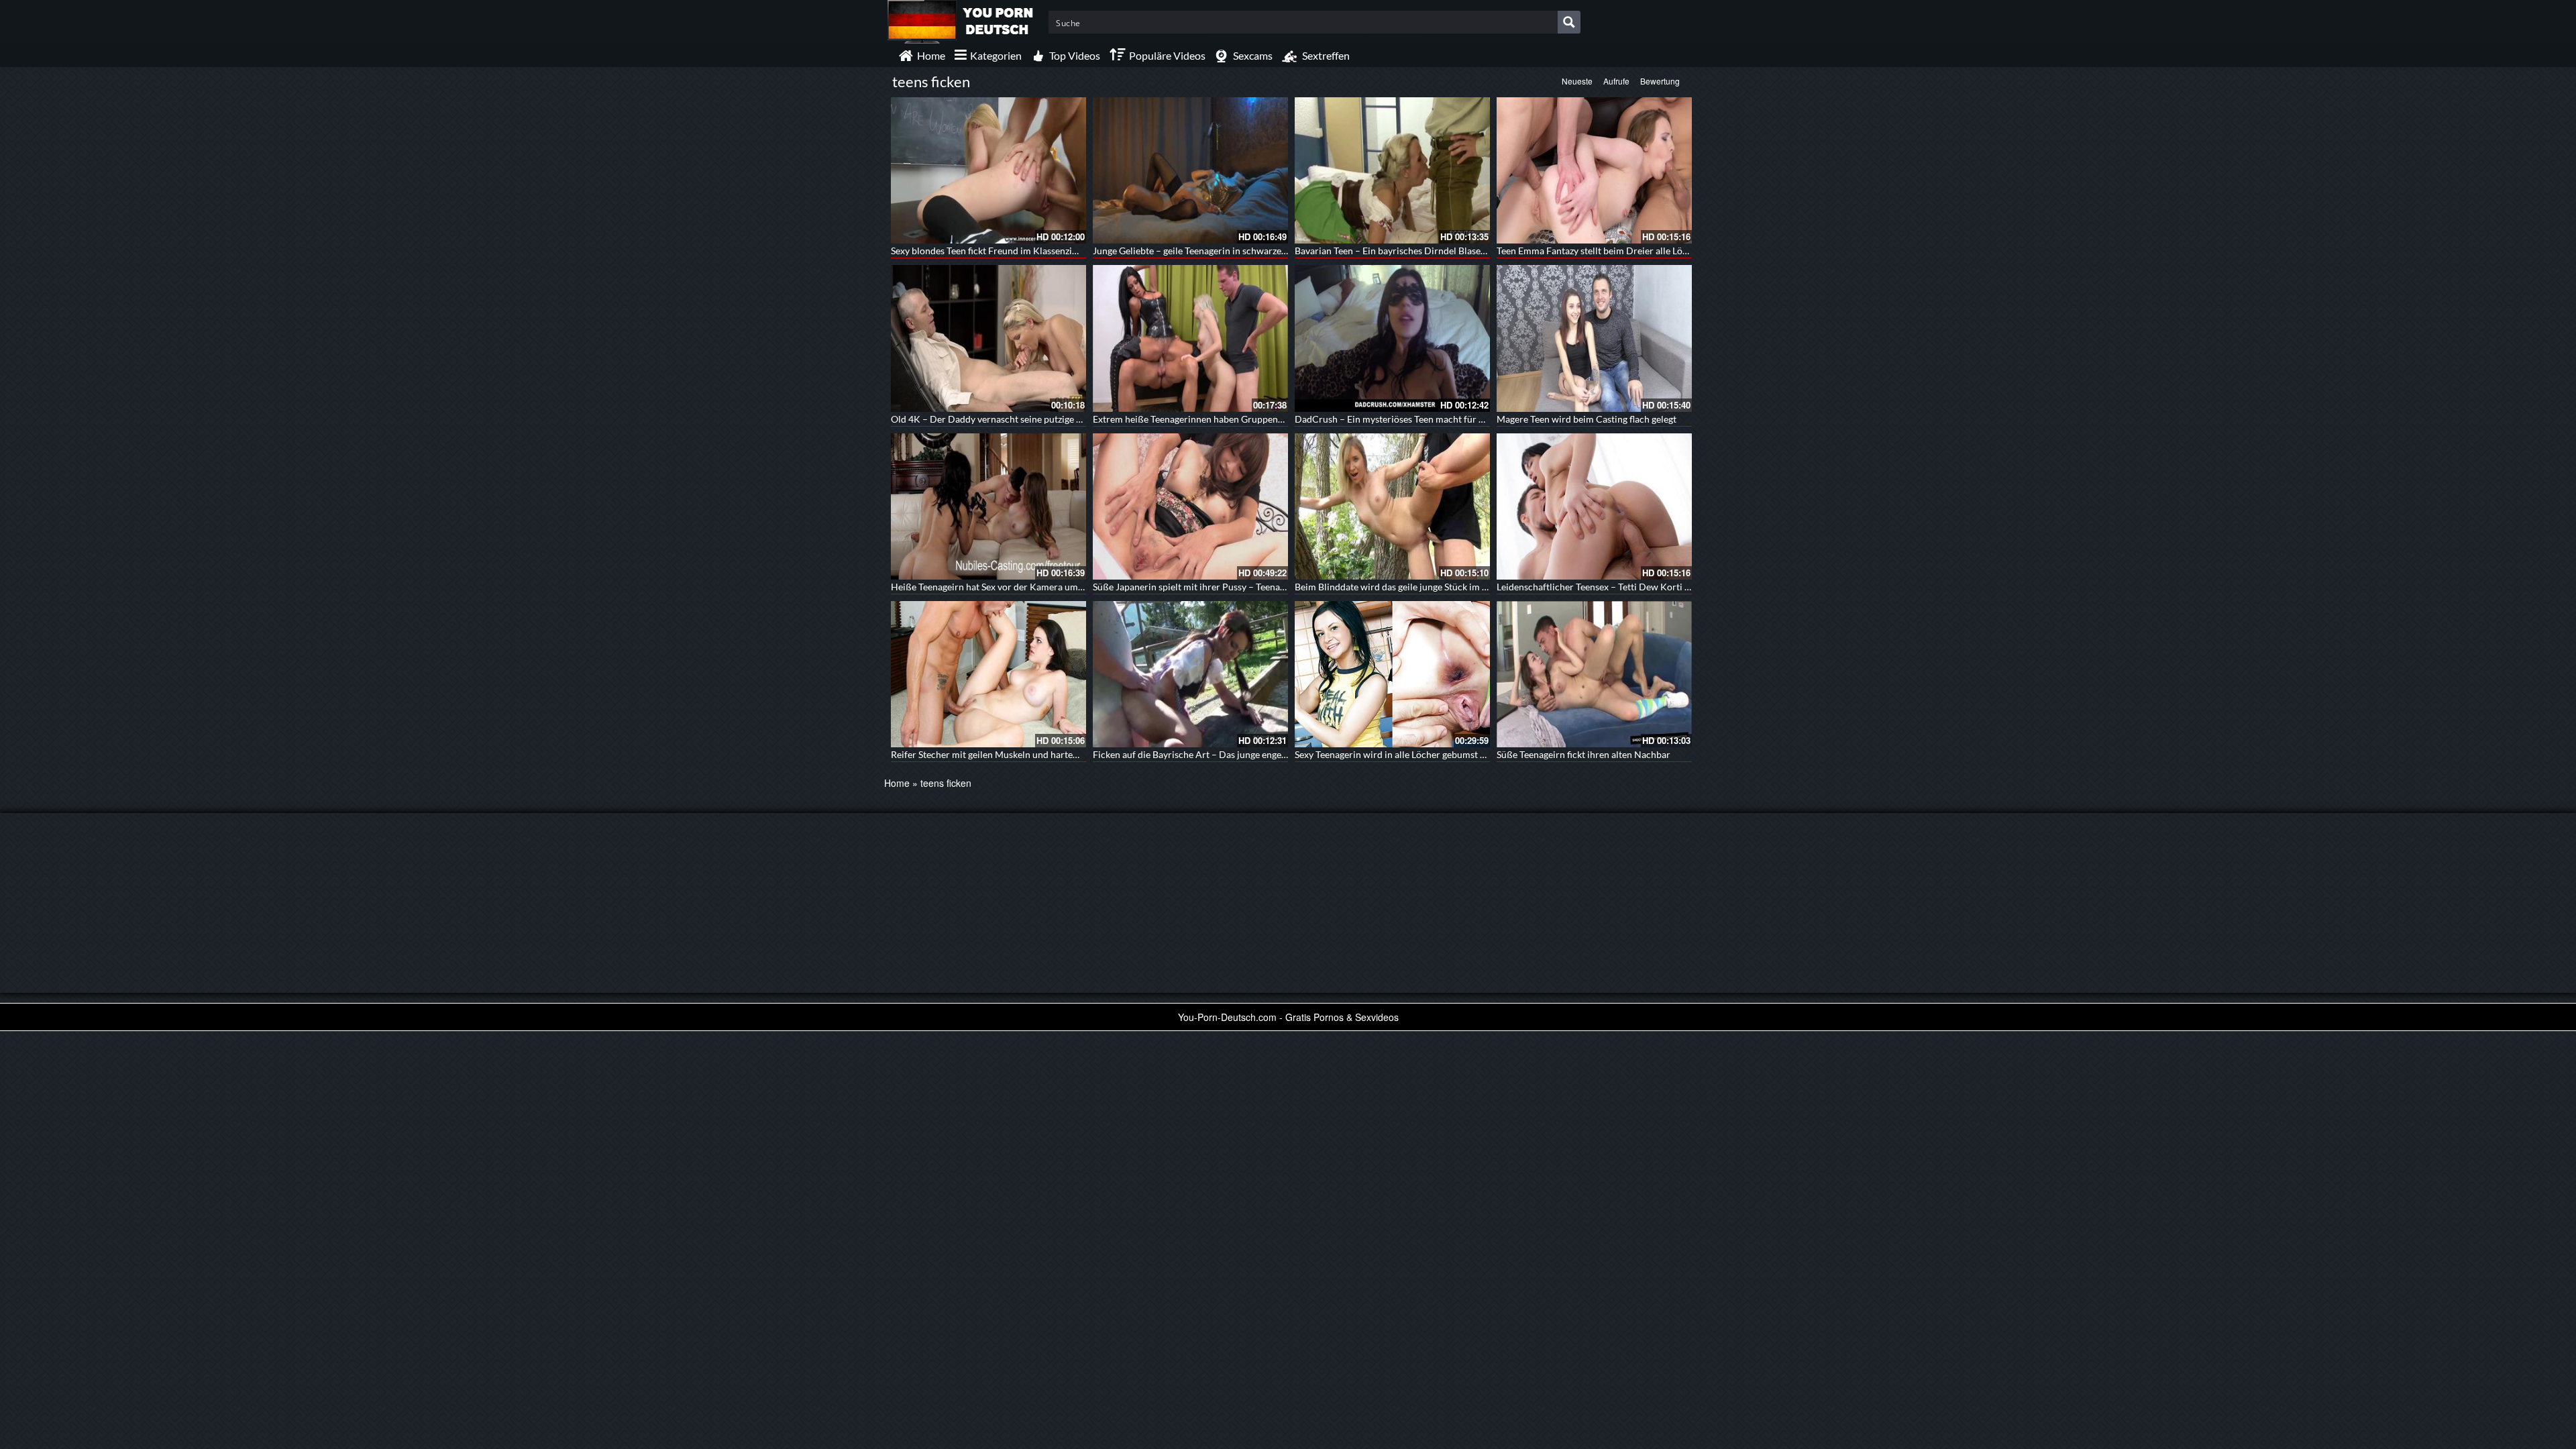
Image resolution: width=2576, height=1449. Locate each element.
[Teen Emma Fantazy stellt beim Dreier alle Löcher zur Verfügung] (1594, 170)
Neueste (1577, 81)
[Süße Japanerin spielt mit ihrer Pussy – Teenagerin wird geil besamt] (1190, 506)
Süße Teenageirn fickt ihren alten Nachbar (1584, 754)
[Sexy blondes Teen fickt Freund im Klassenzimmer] (988, 170)
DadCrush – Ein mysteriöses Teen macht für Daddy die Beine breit (1432, 419)
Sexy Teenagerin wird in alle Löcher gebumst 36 (1393, 754)
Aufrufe (1616, 81)
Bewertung (1660, 81)
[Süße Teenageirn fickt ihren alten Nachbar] (1594, 674)
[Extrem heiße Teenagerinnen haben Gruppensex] (1190, 338)
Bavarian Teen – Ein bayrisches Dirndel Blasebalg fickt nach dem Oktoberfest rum (1463, 251)
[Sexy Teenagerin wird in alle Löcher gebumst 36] (1392, 674)
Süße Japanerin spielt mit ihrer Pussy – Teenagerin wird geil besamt (1232, 587)
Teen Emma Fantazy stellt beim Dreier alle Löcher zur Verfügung (1629, 251)
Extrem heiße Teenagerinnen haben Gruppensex (1192, 419)
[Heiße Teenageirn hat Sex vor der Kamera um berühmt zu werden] (988, 506)
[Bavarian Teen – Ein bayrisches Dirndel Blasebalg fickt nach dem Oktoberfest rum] (1392, 170)
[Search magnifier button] (1569, 22)
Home (897, 783)
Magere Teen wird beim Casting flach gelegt (1587, 419)
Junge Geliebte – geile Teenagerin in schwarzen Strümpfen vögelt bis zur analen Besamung (1279, 251)
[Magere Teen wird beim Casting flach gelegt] (1594, 338)
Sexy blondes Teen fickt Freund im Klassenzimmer (994, 251)
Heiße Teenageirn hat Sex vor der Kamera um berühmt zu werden (1026, 587)
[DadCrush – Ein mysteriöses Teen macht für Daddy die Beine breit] (1392, 338)
